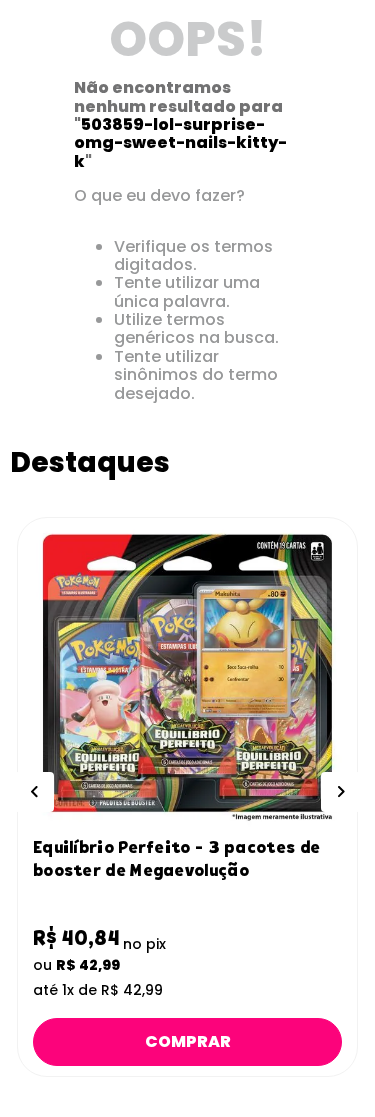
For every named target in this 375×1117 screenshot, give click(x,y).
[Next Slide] (341, 792)
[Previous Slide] (34, 792)
